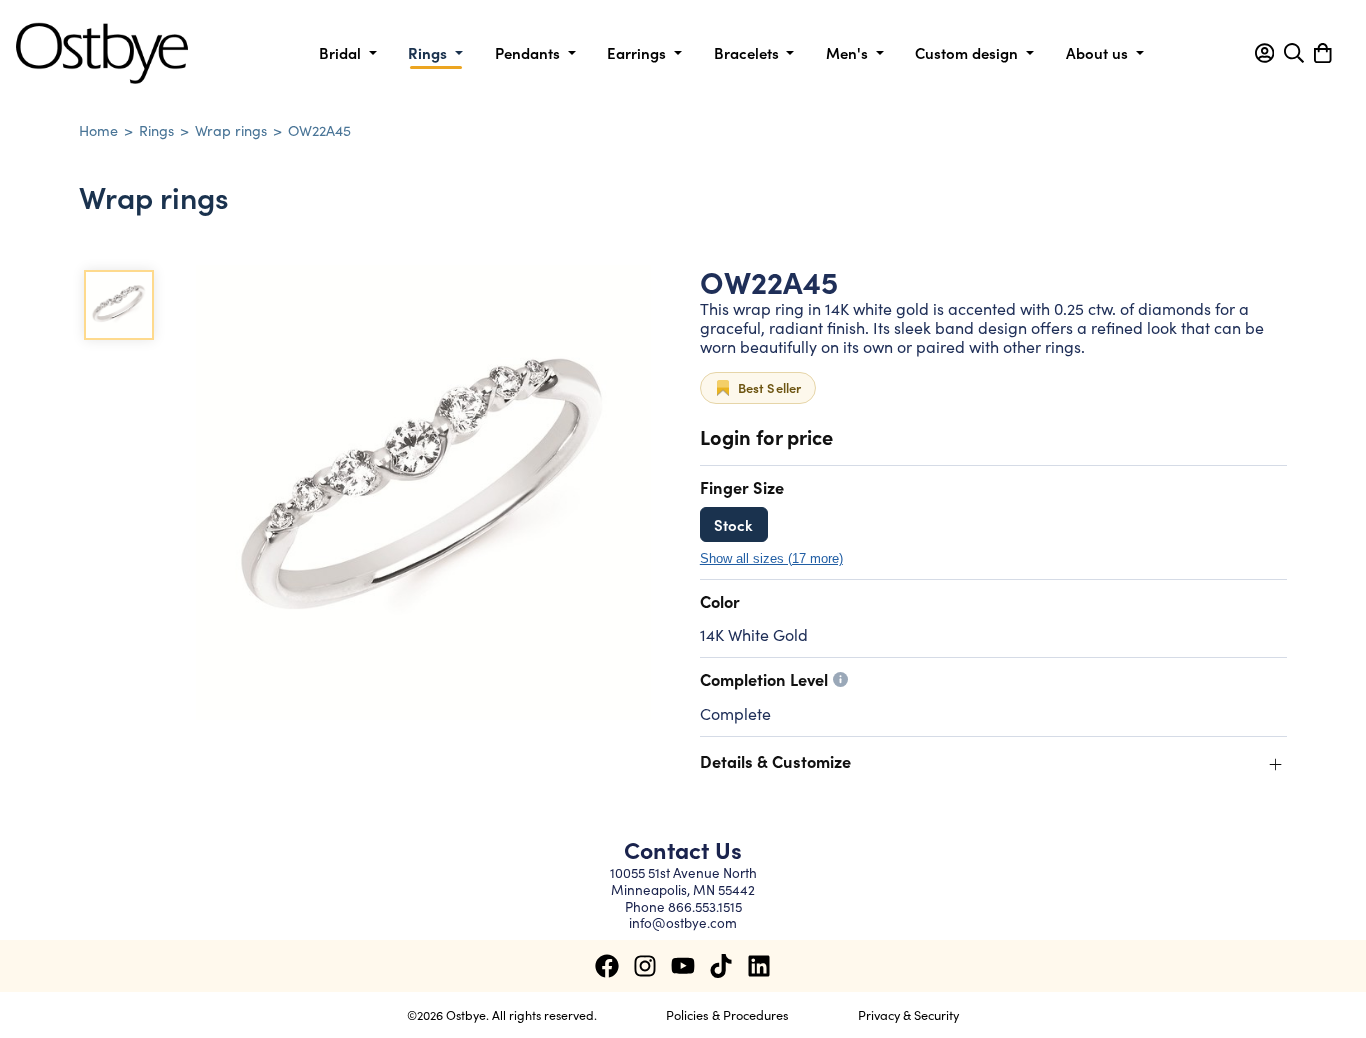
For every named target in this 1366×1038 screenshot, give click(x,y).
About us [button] (1099, 52)
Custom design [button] (968, 52)
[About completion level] (840, 679)
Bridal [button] (342, 52)
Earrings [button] (638, 52)
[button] (1264, 53)
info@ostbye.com (683, 922)
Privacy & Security (908, 1014)
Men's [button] (849, 52)
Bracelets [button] (748, 52)
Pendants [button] (529, 52)
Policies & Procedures (727, 1014)
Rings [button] (429, 52)
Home (98, 130)
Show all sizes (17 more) (771, 559)
